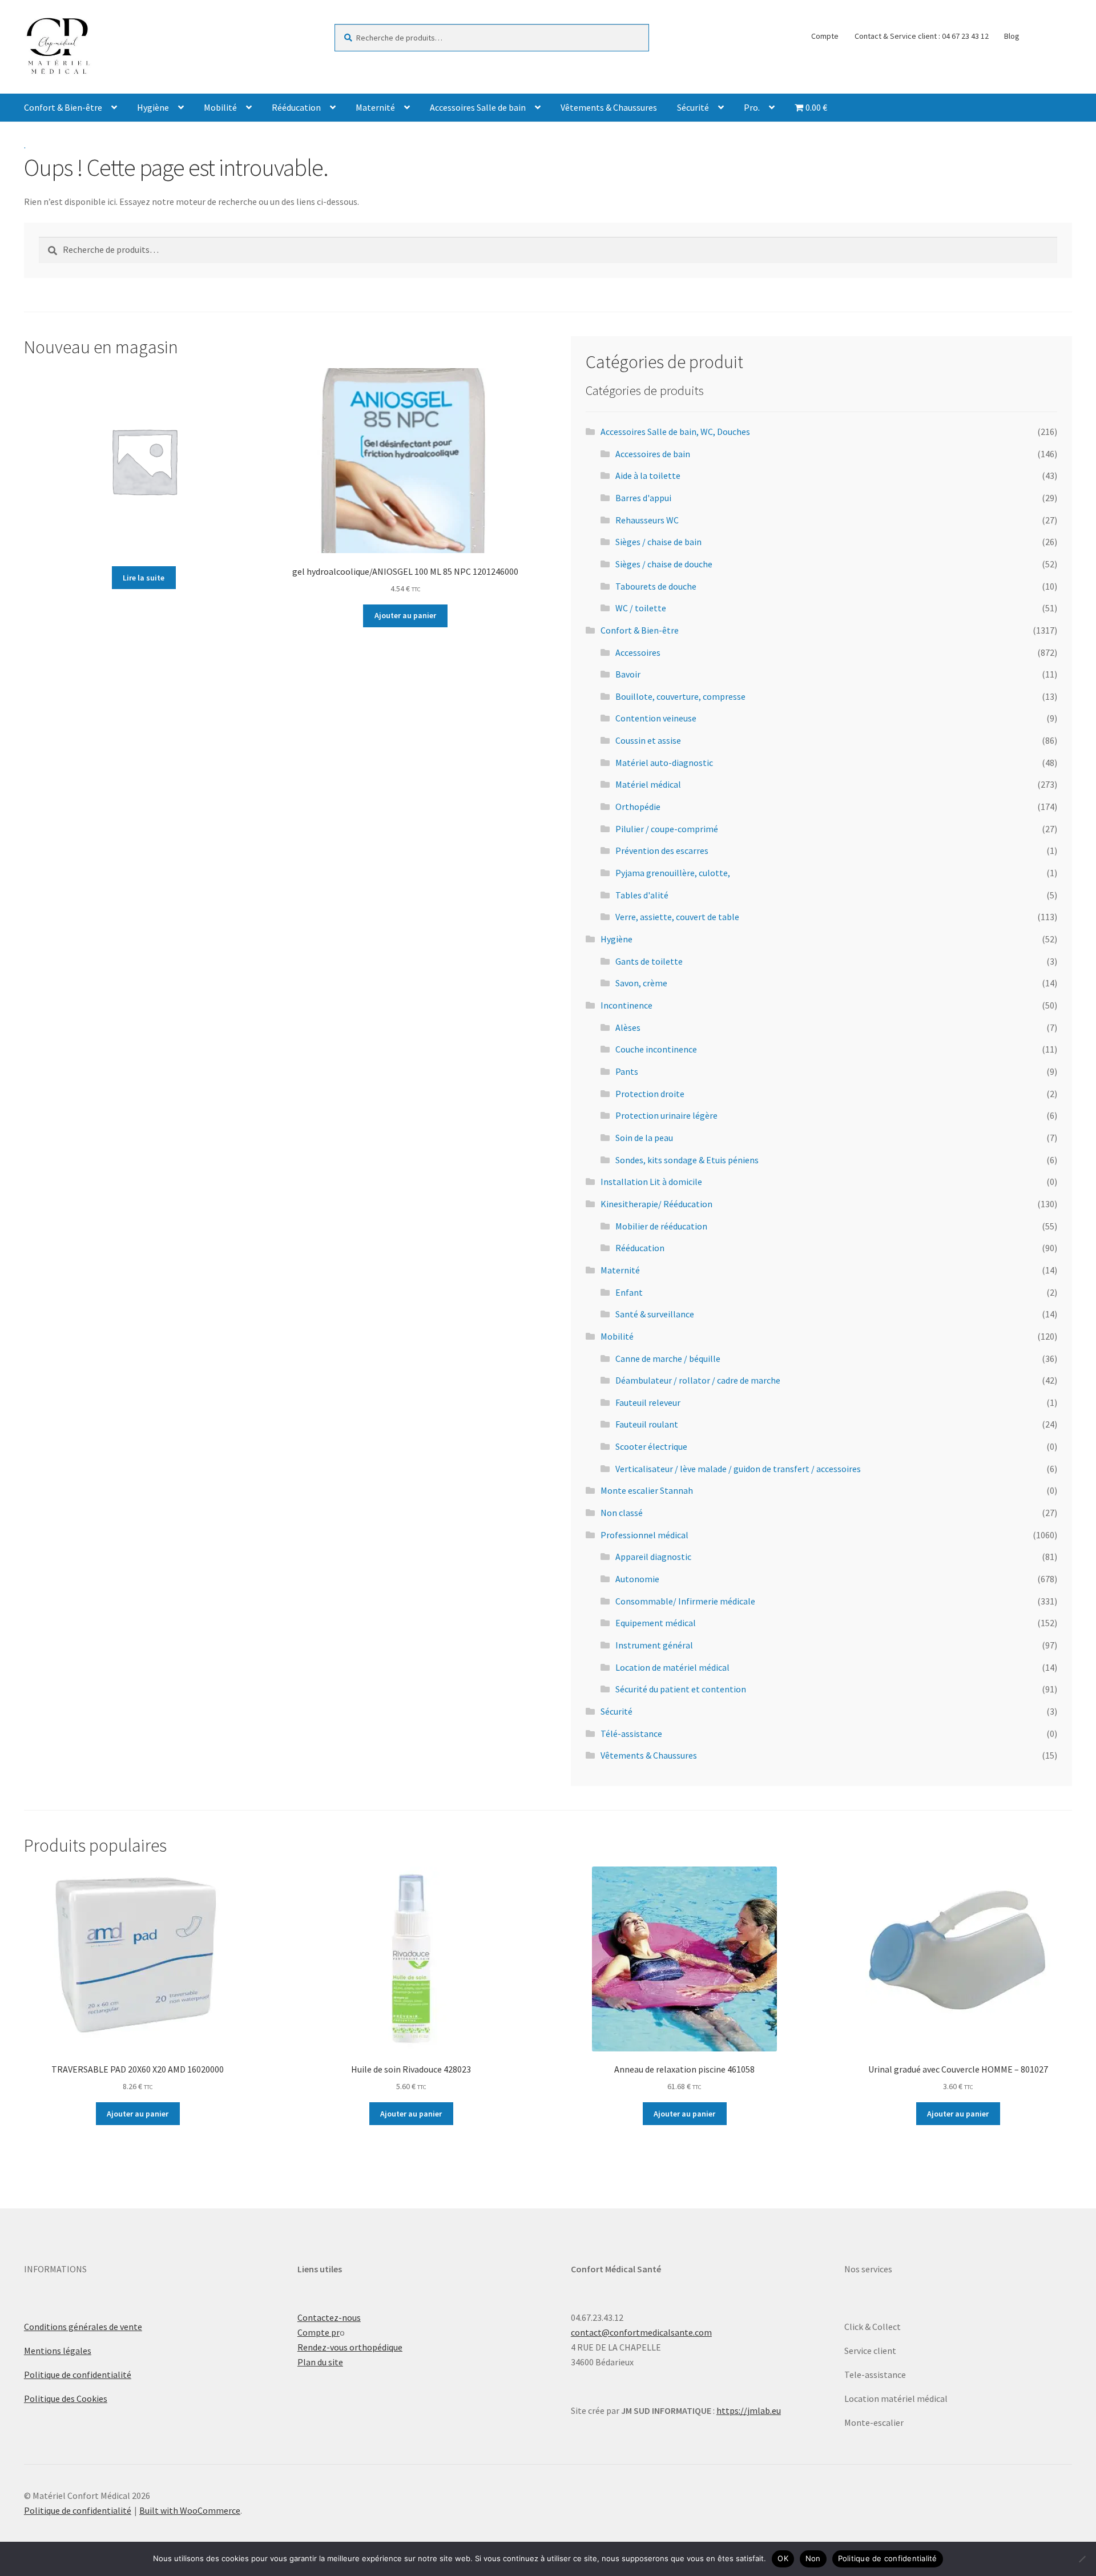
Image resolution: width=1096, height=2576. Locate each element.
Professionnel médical (644, 1535)
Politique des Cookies (66, 2398)
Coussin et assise (648, 740)
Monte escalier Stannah (647, 1490)
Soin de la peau (644, 1138)
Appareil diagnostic (653, 1557)
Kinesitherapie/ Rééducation (656, 1204)
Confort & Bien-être (63, 107)
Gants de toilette (649, 961)
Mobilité (220, 107)
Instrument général (654, 1645)
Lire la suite (144, 578)
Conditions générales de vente (83, 2327)
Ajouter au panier (405, 615)
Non (813, 2558)
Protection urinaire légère (666, 1115)
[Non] (1082, 2559)
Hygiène (153, 107)
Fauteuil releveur (648, 1402)
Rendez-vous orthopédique (350, 2347)
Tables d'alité (642, 895)
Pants (627, 1071)
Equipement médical (656, 1623)
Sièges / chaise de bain (658, 542)
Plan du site (320, 2362)
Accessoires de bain (653, 454)
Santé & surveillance (655, 1314)
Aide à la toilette (648, 475)
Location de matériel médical (672, 1667)
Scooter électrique (651, 1446)
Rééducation (296, 107)
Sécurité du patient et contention (681, 1689)
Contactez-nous (329, 2317)
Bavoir (628, 674)
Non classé (622, 1513)
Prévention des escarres (662, 850)
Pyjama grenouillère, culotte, (673, 873)
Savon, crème (641, 983)
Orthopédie (638, 807)
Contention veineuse (656, 718)
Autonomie (637, 1579)
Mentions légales (58, 2351)
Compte (825, 36)
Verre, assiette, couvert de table (677, 917)
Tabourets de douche (656, 586)
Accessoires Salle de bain (478, 107)
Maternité (375, 107)
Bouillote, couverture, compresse (680, 696)
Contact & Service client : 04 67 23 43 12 (922, 36)
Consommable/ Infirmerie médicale (685, 1601)
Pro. (752, 107)
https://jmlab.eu (749, 2410)
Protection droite (650, 1094)
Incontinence (626, 1005)
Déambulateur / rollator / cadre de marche (698, 1380)
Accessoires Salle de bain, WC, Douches (675, 432)
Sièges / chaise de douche (664, 564)
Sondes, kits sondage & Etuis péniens (687, 1160)
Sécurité (693, 107)
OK (783, 2558)
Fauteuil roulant (647, 1424)
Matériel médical (648, 784)
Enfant (629, 1292)
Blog (1012, 36)
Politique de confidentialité (78, 2375)
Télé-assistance (631, 1734)
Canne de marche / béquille (668, 1358)
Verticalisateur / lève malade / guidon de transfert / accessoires (738, 1469)
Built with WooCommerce (190, 2510)
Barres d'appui (643, 498)
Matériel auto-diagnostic (664, 763)
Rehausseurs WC (647, 520)
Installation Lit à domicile (651, 1182)
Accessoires (638, 652)
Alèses (628, 1027)
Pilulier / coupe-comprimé (667, 829)
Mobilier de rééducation (661, 1226)
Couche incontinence (656, 1049)
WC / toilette (641, 608)
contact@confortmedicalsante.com (641, 2332)
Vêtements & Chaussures (609, 107)
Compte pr (319, 2332)
